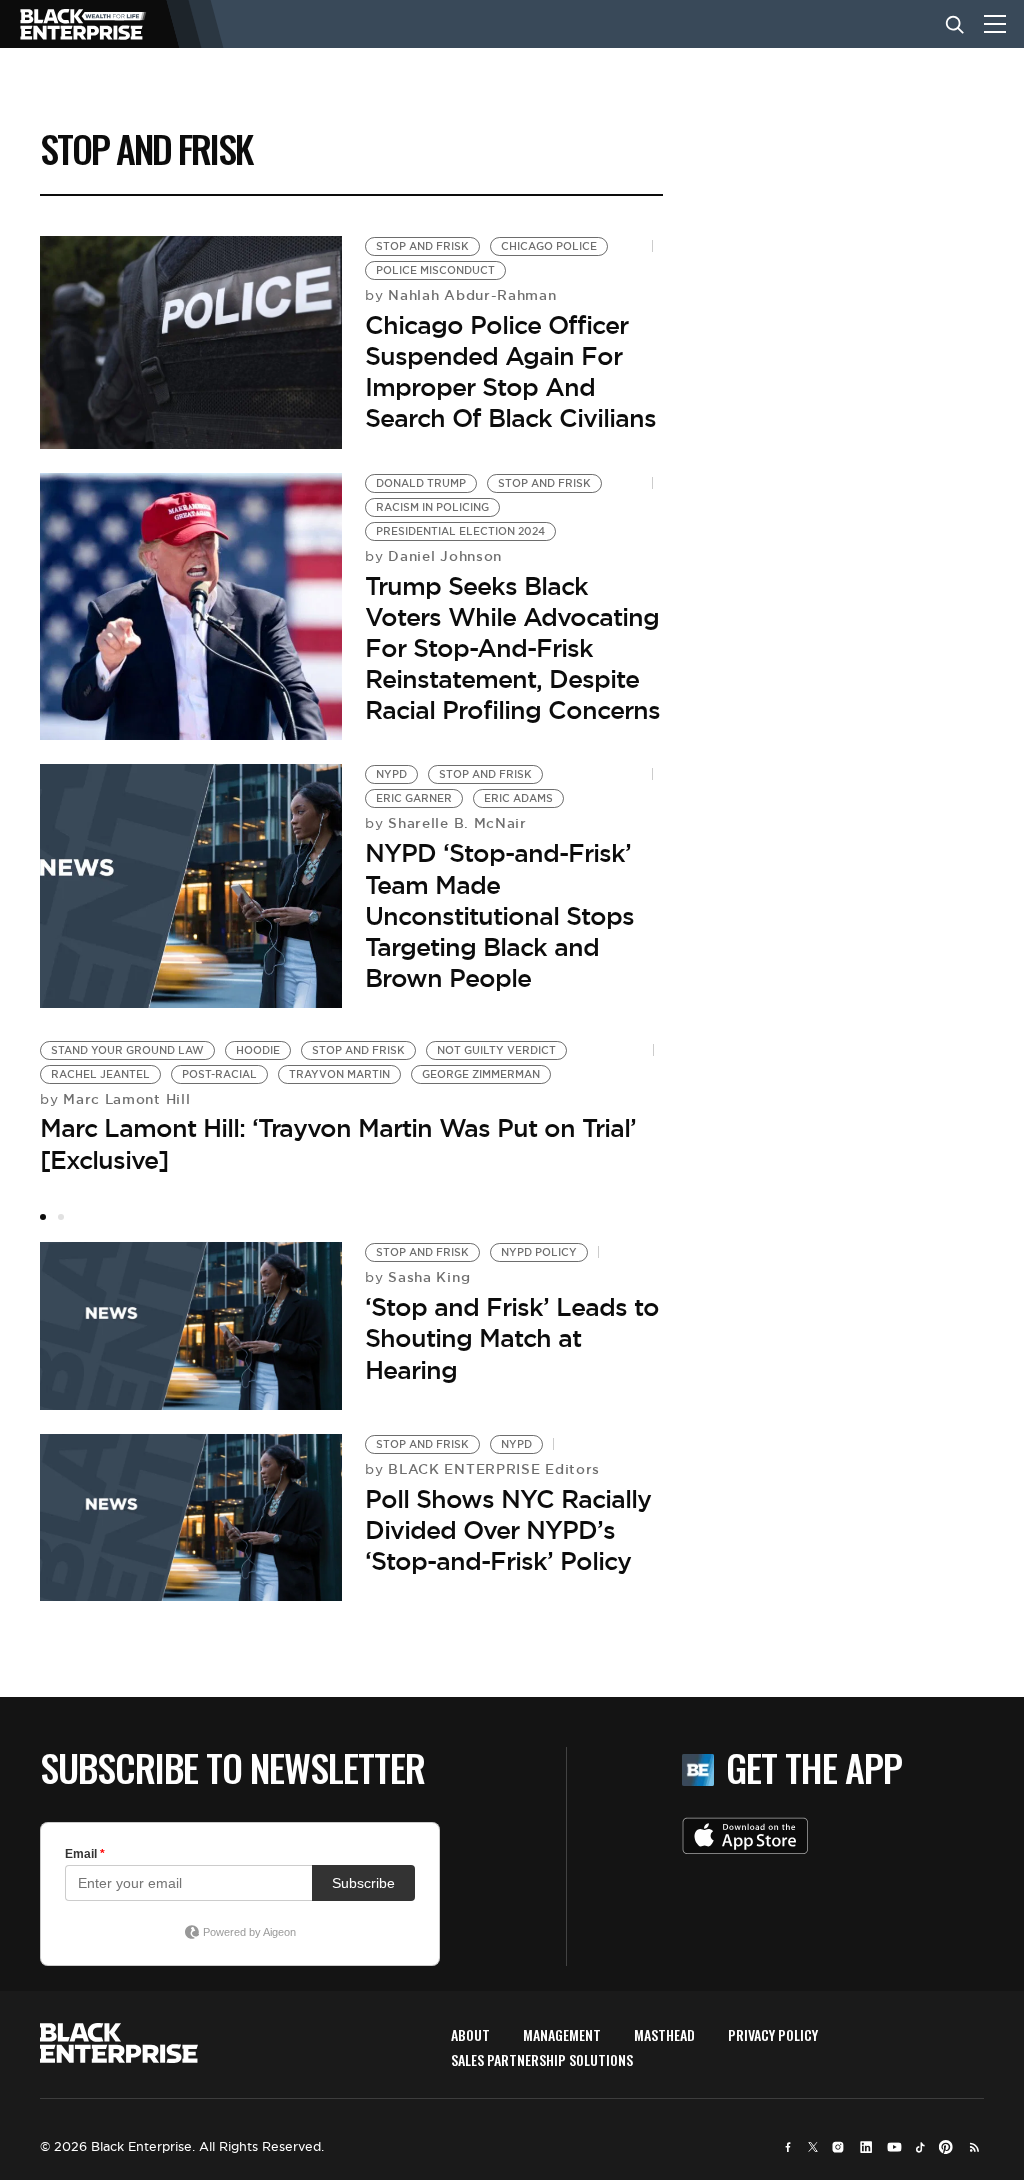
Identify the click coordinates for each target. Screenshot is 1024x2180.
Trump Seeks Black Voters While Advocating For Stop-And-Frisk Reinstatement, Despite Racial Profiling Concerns (512, 648)
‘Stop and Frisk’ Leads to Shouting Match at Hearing (512, 1338)
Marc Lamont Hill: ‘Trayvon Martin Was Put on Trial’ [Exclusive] (338, 1143)
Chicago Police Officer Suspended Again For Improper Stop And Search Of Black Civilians (510, 372)
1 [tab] (43, 1217)
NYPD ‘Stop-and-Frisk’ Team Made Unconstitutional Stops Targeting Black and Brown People (499, 915)
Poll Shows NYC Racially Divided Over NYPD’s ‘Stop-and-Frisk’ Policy (508, 1530)
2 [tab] (61, 1217)
